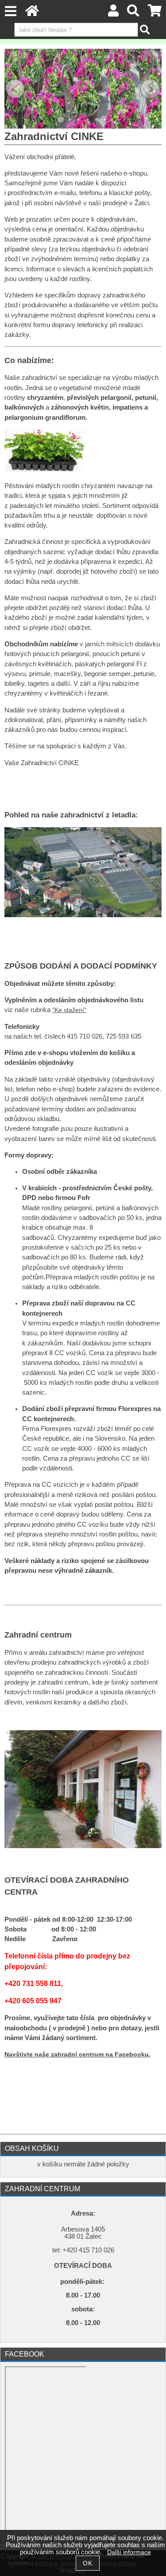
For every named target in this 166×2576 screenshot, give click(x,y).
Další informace (129, 2552)
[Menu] (10, 11)
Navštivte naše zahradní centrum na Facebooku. (77, 2054)
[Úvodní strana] (32, 13)
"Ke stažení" (69, 1010)
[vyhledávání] (133, 13)
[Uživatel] (113, 13)
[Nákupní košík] (155, 13)
